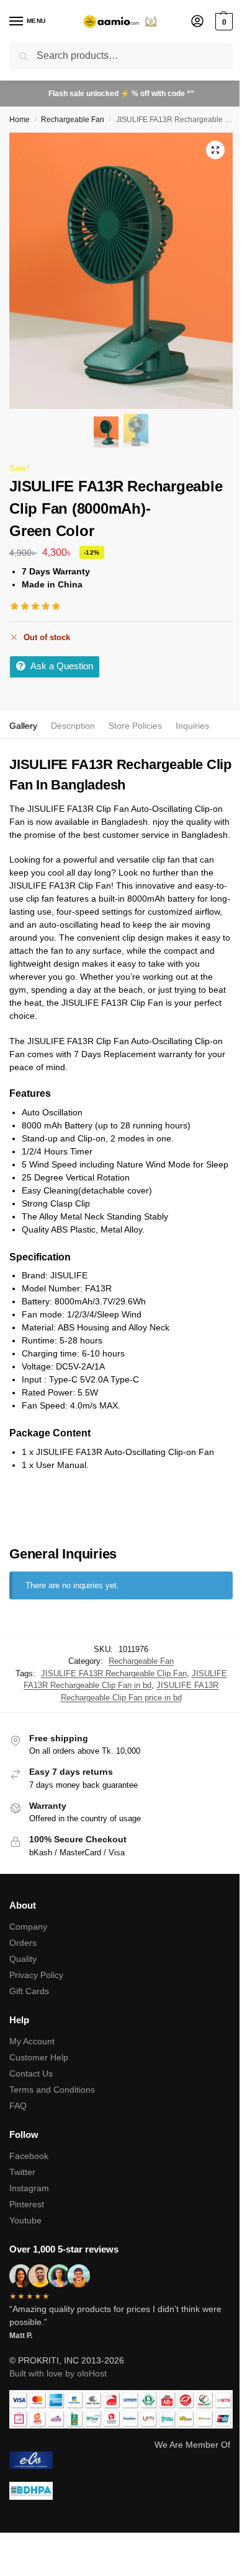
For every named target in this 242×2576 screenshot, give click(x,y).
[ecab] (121, 2460)
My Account (32, 2041)
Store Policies (135, 726)
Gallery (23, 726)
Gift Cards (29, 1991)
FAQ (18, 2106)
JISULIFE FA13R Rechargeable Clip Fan (114, 1673)
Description (73, 726)
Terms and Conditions (52, 2090)
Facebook (29, 2156)
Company (28, 1927)
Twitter (22, 2172)
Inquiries (192, 726)
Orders (23, 1943)
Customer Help (39, 2057)
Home (20, 120)
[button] (222, 22)
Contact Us (31, 2073)
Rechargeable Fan (73, 120)
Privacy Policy (36, 1975)
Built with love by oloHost (58, 2373)
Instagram (29, 2188)
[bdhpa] (121, 2491)
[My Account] (197, 22)
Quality (23, 1959)
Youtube (25, 2220)
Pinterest (27, 2204)
